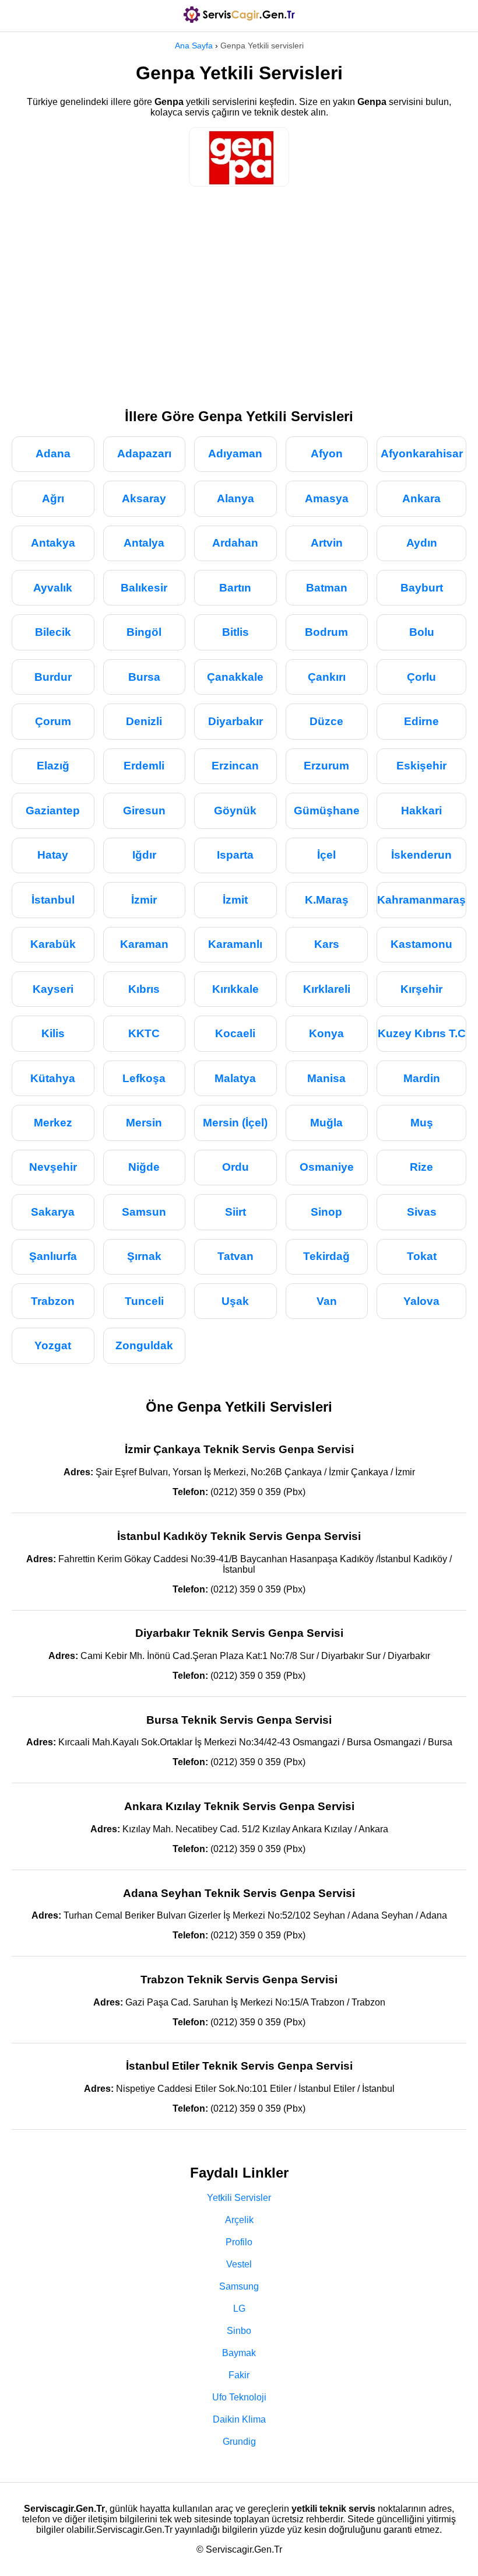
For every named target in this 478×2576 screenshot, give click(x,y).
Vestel (239, 2264)
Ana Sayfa (194, 45)
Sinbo (239, 2331)
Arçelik (239, 2220)
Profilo (239, 2242)
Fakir (239, 2375)
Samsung (239, 2286)
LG (239, 2309)
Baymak (239, 2353)
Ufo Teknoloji (239, 2397)
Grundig (239, 2442)
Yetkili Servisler (239, 2198)
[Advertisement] (239, 292)
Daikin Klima (239, 2419)
